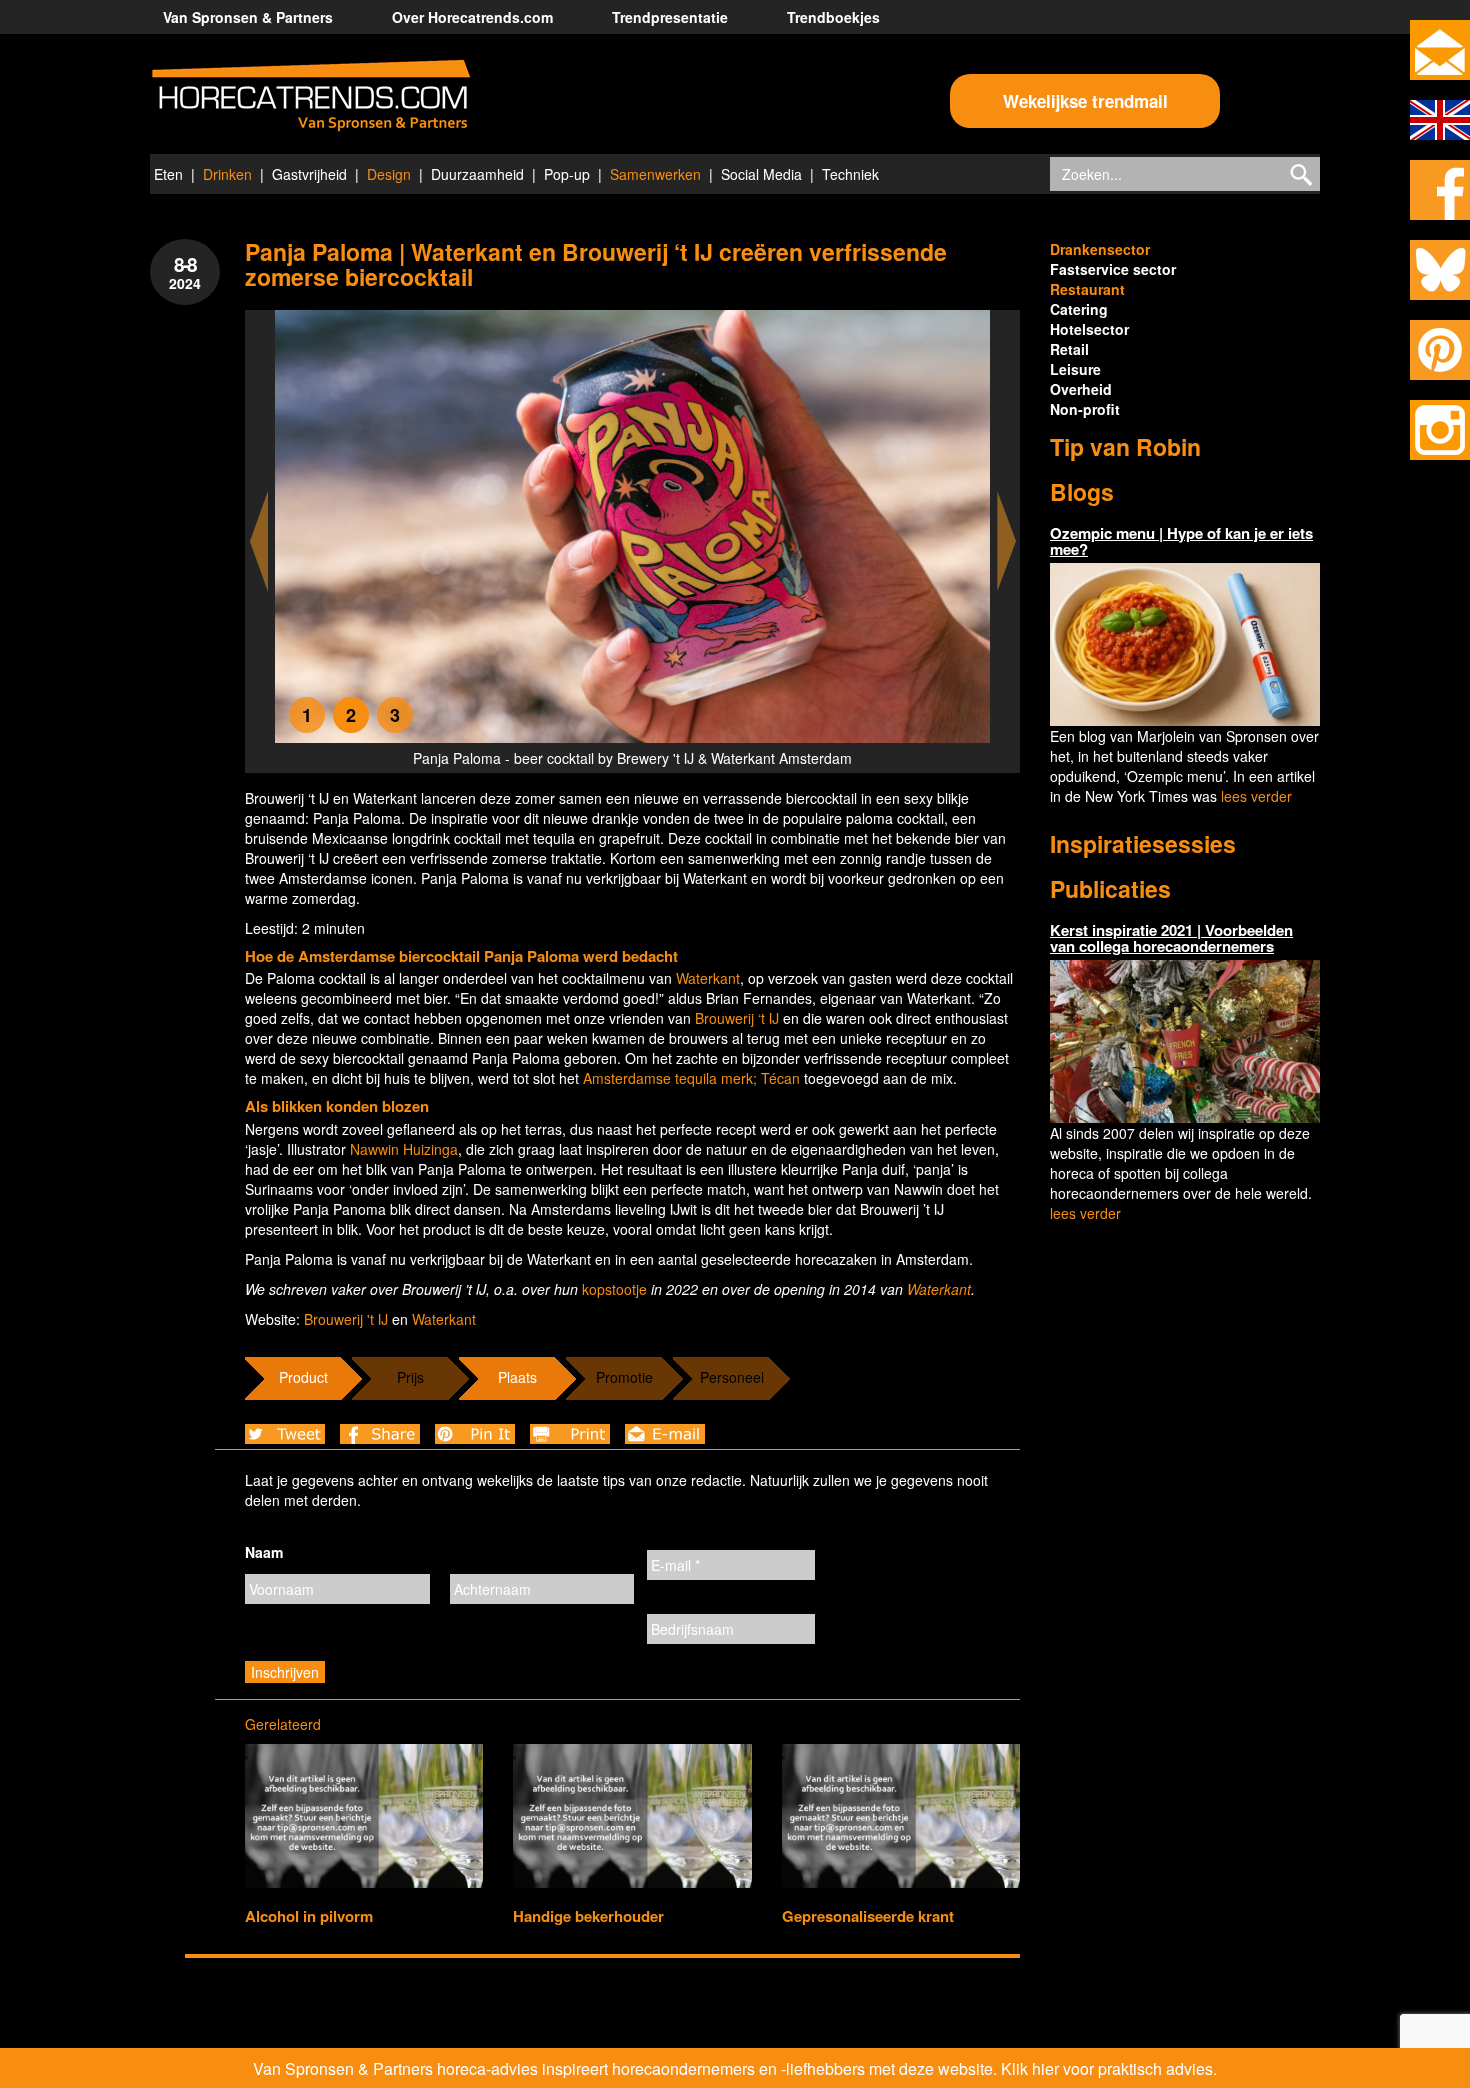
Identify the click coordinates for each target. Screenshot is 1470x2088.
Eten (168, 174)
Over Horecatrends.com (472, 17)
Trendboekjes (833, 17)
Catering (1079, 309)
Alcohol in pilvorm (309, 1916)
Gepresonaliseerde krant (868, 1916)
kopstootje (614, 1289)
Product (303, 1377)
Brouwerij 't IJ (346, 1319)
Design (389, 174)
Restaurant (1087, 289)
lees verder (1256, 796)
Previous (259, 541)
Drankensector (1100, 249)
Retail (1069, 349)
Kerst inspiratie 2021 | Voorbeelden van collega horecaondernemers (1171, 938)
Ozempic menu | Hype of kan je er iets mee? (1181, 541)
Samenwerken (655, 174)
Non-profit (1085, 409)
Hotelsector (1089, 329)
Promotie (624, 1377)
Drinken (227, 174)
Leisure (1075, 369)
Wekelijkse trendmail (1085, 101)
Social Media (761, 174)
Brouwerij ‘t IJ (737, 1018)
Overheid (1081, 389)
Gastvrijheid (309, 174)
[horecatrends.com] (311, 96)
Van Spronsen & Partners (248, 17)
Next (1007, 541)
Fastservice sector (1113, 269)
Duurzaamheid (477, 174)
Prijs (410, 1377)
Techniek (850, 174)
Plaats (517, 1377)
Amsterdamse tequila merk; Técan (691, 1078)
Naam (264, 1552)
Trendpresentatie (670, 17)
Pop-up (567, 174)
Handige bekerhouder (588, 1916)
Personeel (732, 1377)
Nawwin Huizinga (404, 1149)
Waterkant (708, 978)
